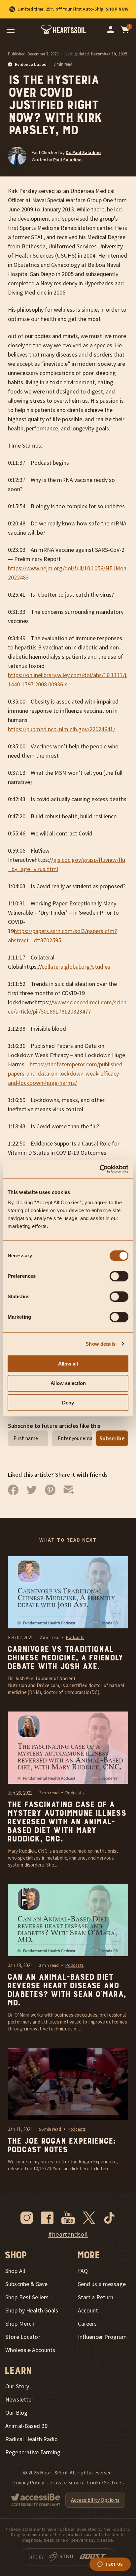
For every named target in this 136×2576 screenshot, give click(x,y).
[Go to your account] (111, 30)
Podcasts (75, 1637)
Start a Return (96, 2297)
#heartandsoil (68, 2234)
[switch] (119, 1276)
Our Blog (16, 2413)
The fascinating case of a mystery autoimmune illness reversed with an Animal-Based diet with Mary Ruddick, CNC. (66, 1822)
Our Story (17, 2386)
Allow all (68, 1364)
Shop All (15, 2271)
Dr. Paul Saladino (83, 152)
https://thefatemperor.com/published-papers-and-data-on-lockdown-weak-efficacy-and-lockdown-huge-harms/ (66, 1073)
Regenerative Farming (33, 2452)
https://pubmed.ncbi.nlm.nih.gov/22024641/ (62, 729)
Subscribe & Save (26, 2284)
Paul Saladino (67, 160)
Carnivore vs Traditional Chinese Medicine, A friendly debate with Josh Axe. (65, 1658)
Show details (101, 1344)
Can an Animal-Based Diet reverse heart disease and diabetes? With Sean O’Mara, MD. (66, 1990)
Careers (87, 2324)
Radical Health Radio (32, 2439)
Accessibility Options (95, 2500)
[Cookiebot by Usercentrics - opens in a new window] (100, 1169)
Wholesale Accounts (30, 2350)
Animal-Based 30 (26, 2426)
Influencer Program (102, 2337)
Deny (68, 1403)
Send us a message (102, 2284)
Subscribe (112, 1438)
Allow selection (68, 1383)
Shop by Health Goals (32, 2310)
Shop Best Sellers (27, 2297)
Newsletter (19, 2400)
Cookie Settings (105, 2482)
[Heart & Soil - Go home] (64, 30)
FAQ (83, 2271)
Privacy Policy (28, 2482)
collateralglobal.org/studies (76, 967)
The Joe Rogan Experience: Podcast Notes (61, 2146)
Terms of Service (66, 2482)
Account (88, 2310)
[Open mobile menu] (11, 30)
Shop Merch (20, 2324)
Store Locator (23, 2337)
